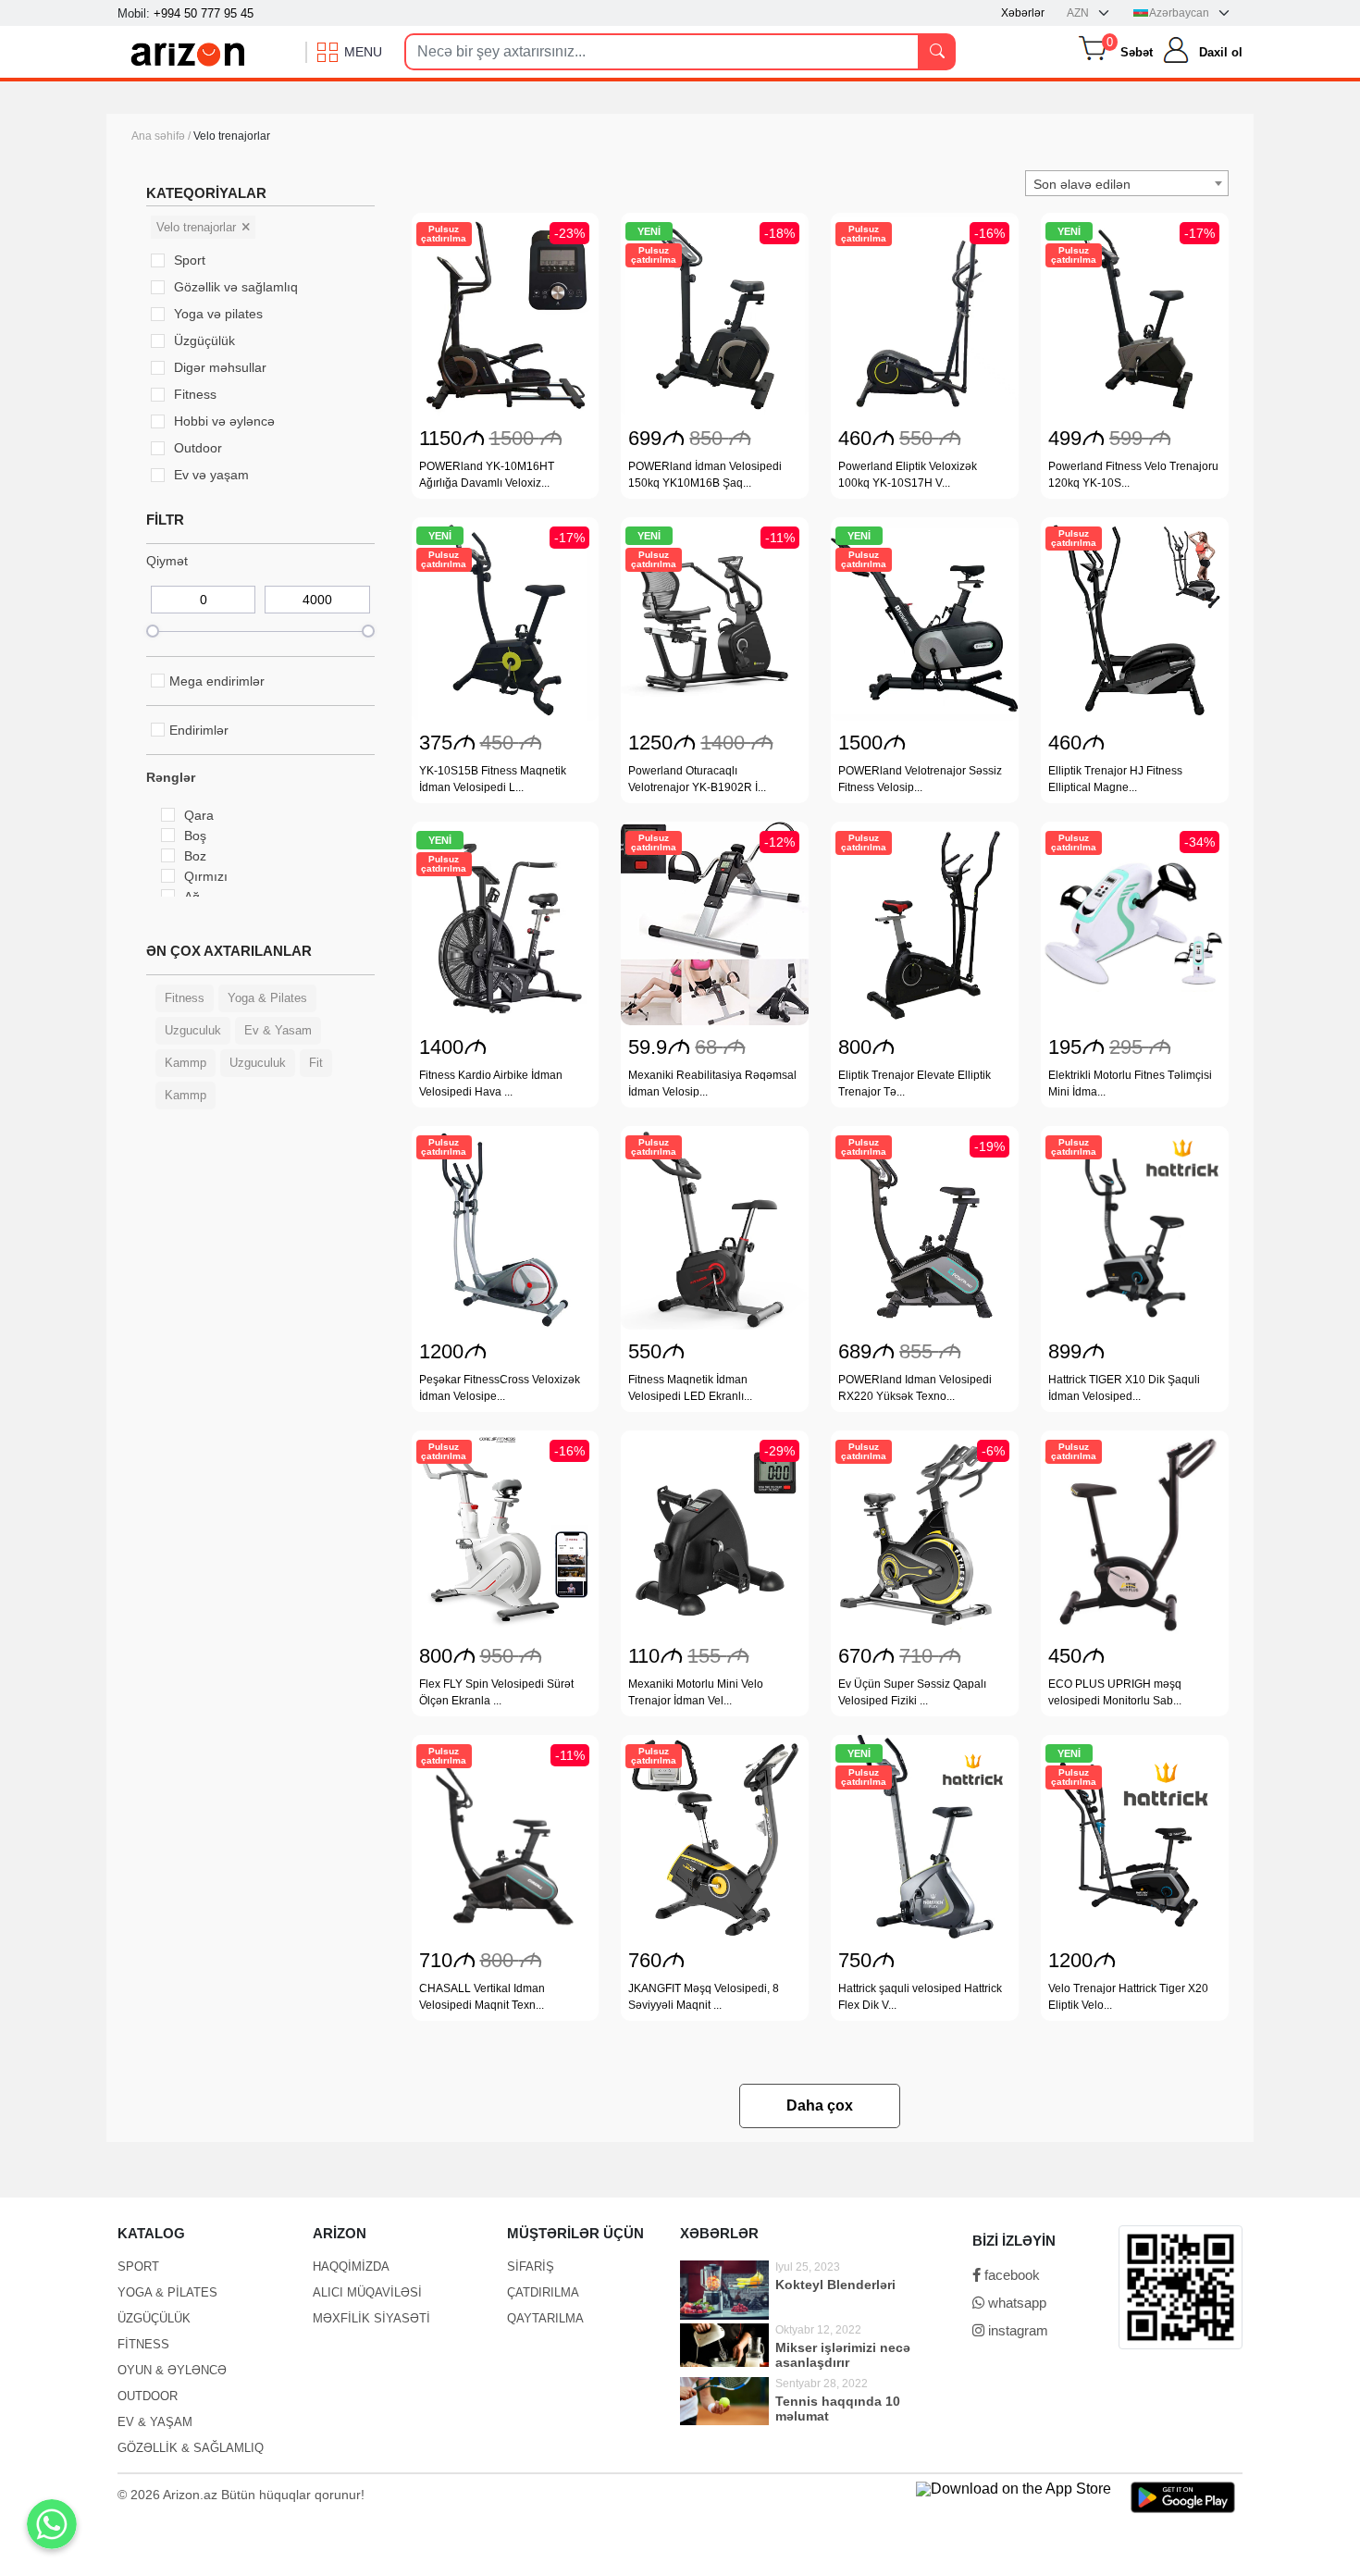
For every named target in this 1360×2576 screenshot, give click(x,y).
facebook (1010, 2275)
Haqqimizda (351, 2266)
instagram (1016, 2330)
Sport (138, 2266)
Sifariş (531, 2266)
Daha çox (820, 2105)
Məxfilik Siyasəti (371, 2318)
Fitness (143, 2344)
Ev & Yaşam (155, 2422)
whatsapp (1015, 2303)
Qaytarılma (545, 2318)
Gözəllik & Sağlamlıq (191, 2448)
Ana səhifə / (162, 136)
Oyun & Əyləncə (172, 2370)
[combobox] (1127, 183)
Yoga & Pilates (167, 2292)
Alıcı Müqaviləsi (367, 2292)
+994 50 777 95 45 (204, 13)
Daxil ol (1221, 52)
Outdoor (148, 2396)
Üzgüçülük (154, 2318)
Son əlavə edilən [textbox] (1082, 184)
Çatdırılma (543, 2292)
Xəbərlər (1023, 13)
